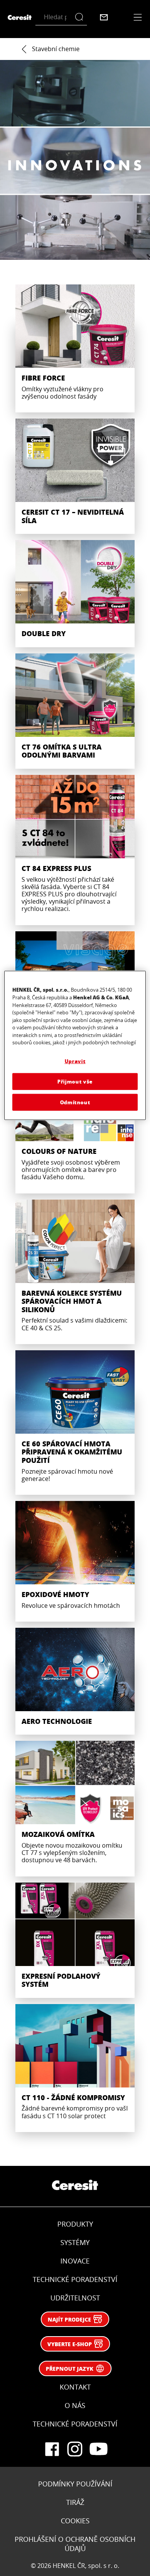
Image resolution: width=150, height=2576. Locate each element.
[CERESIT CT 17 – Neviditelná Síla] (75, 476)
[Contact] (104, 17)
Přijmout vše (75, 1081)
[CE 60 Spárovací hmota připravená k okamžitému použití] (75, 1423)
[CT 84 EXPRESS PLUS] (75, 850)
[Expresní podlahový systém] (75, 1940)
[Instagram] (75, 2449)
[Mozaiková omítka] (75, 1808)
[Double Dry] (75, 594)
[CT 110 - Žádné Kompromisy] (75, 2068)
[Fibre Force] (75, 348)
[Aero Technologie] (75, 1681)
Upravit (75, 1061)
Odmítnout (75, 1102)
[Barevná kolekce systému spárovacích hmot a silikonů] (75, 1272)
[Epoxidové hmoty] (75, 1561)
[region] (75, 1046)
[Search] (81, 17)
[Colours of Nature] (75, 1125)
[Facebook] (52, 2449)
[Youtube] (98, 2449)
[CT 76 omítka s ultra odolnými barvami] (75, 711)
